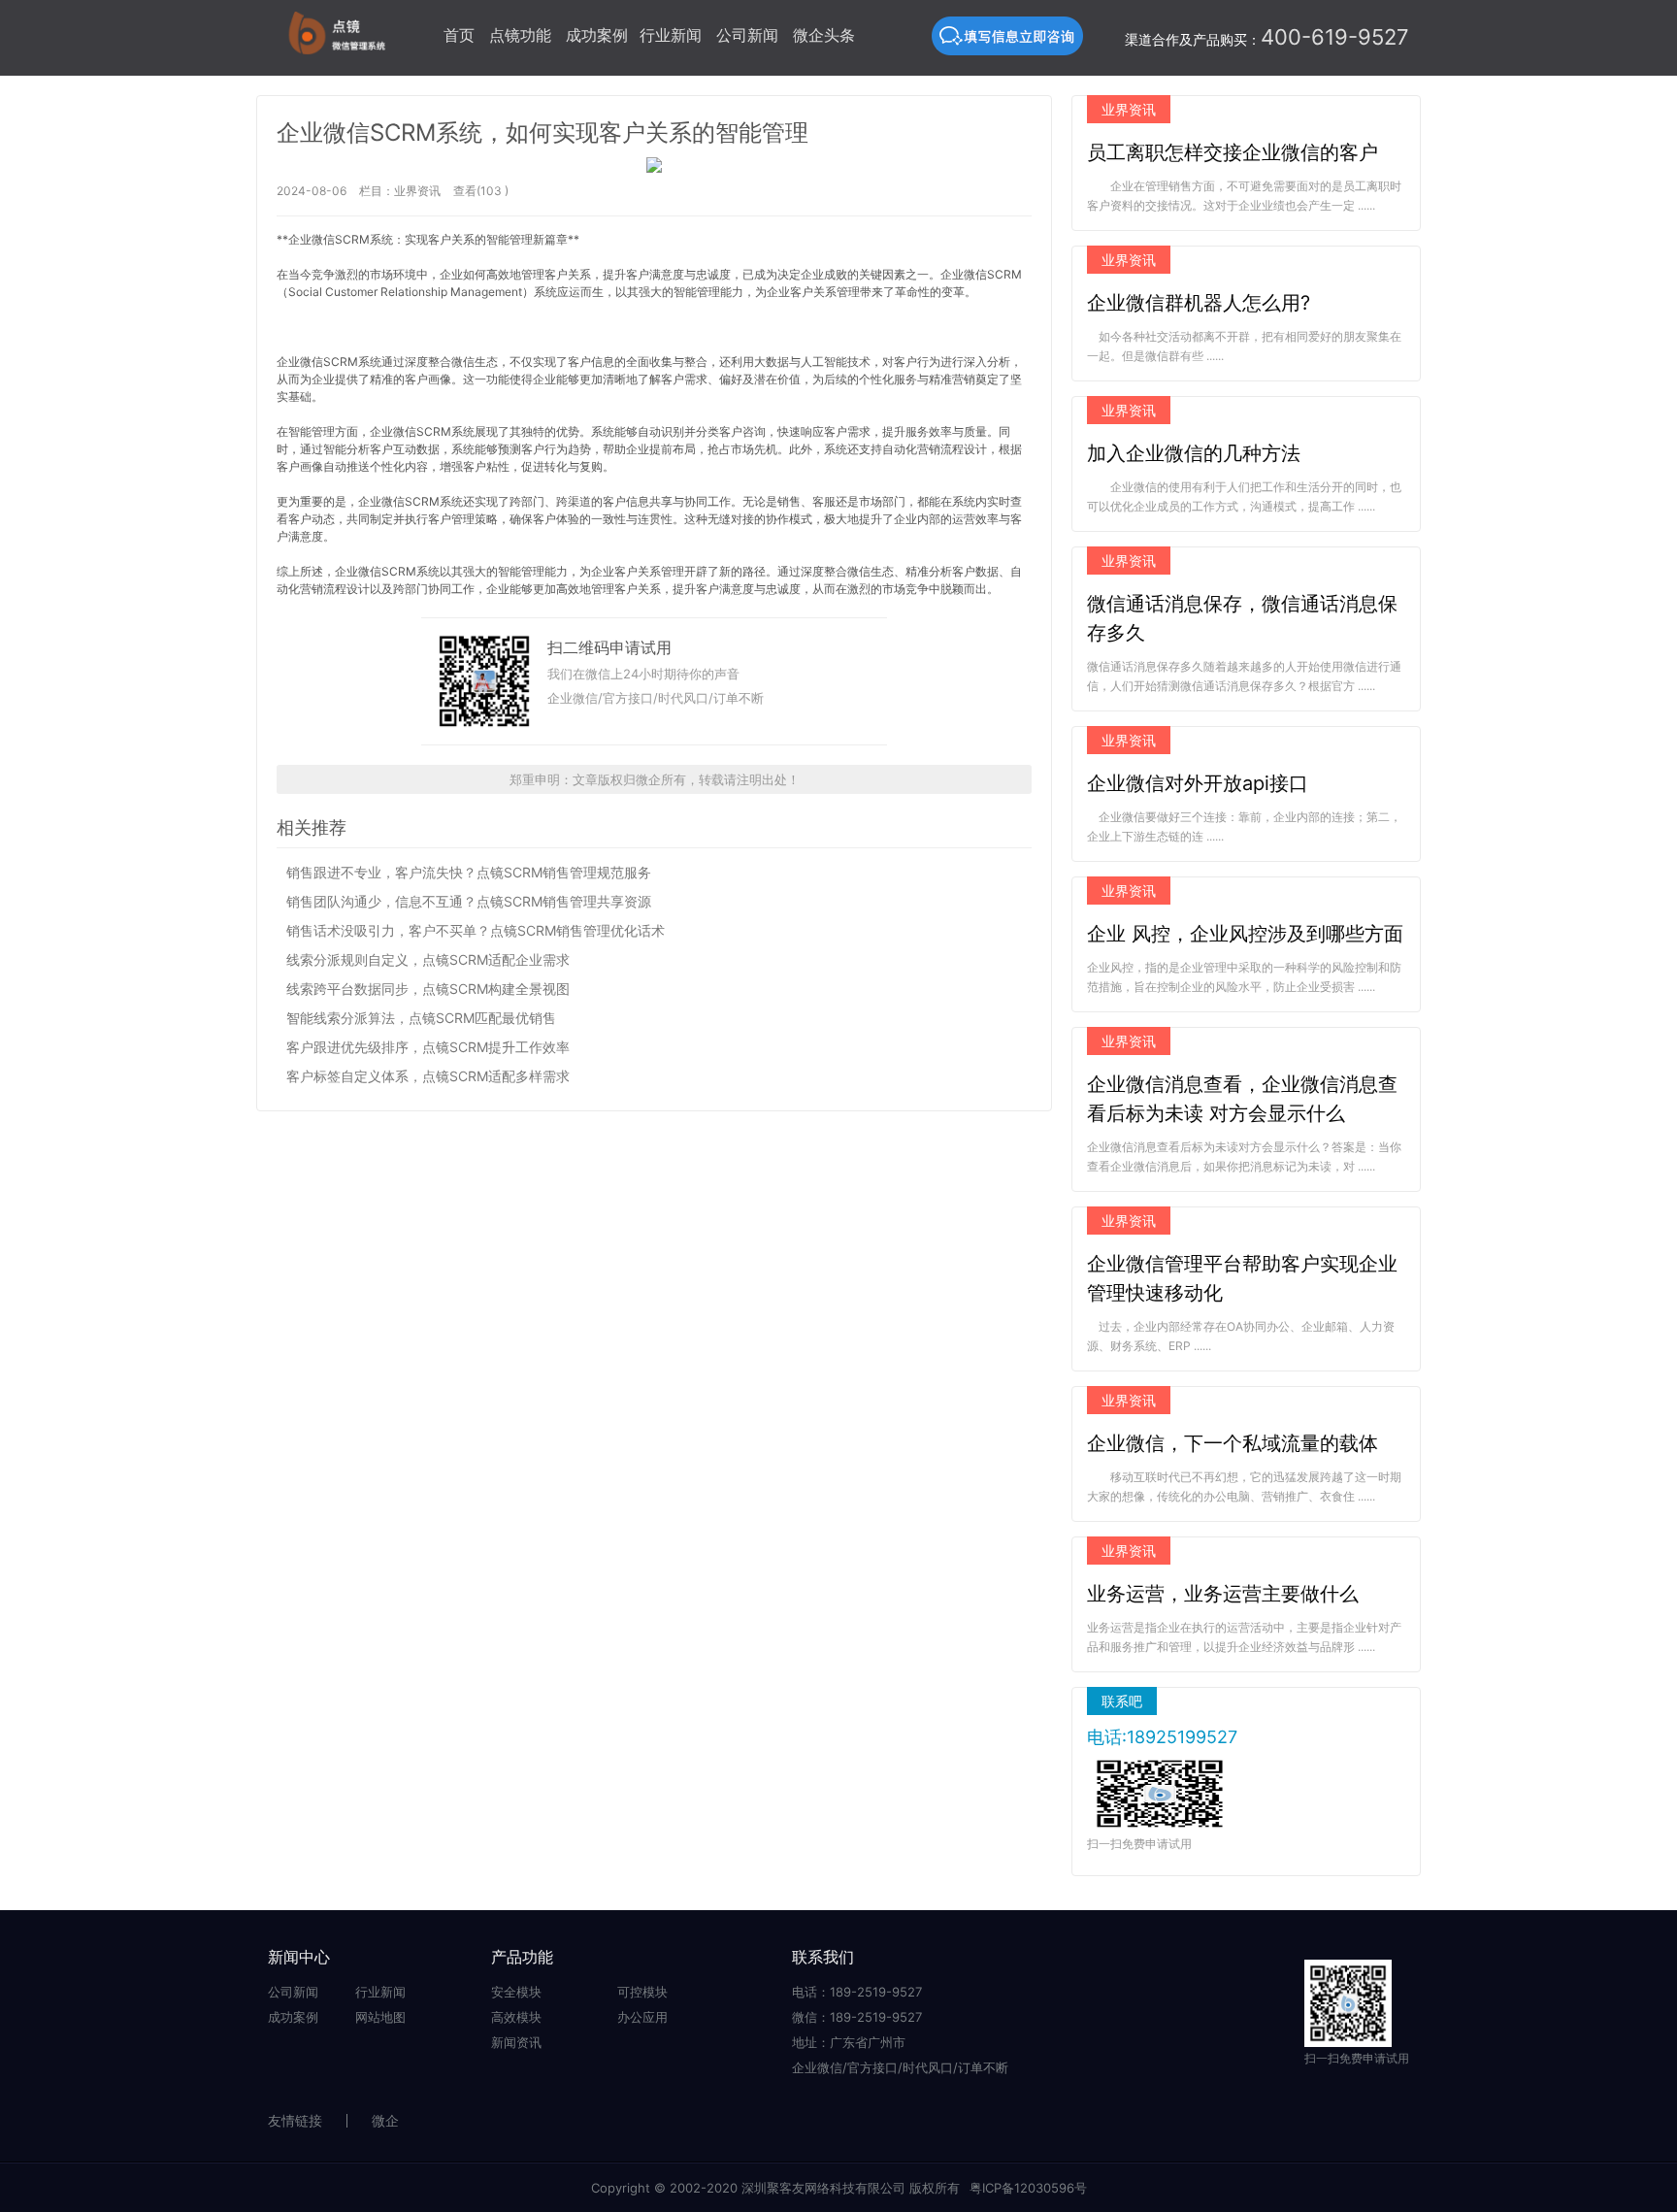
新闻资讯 (516, 2042)
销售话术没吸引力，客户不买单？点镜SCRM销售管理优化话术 (476, 930)
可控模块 (642, 1992)
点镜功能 (520, 35)
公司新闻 (747, 35)
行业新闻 (671, 35)
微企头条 (824, 35)
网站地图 (380, 2017)
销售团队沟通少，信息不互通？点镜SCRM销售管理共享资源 (469, 901)
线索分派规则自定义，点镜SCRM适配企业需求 (428, 959)
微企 (385, 2120)
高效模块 (516, 2017)
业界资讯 (417, 191)
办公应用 (642, 2017)
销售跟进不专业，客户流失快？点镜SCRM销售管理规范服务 (469, 872)
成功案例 (597, 35)
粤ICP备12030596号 (1028, 2188)
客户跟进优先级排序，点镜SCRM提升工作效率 (428, 1047)
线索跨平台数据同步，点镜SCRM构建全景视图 (428, 989)
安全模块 (516, 1992)
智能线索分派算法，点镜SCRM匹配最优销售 (421, 1018)
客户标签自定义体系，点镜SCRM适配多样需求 (428, 1076)
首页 (459, 35)
